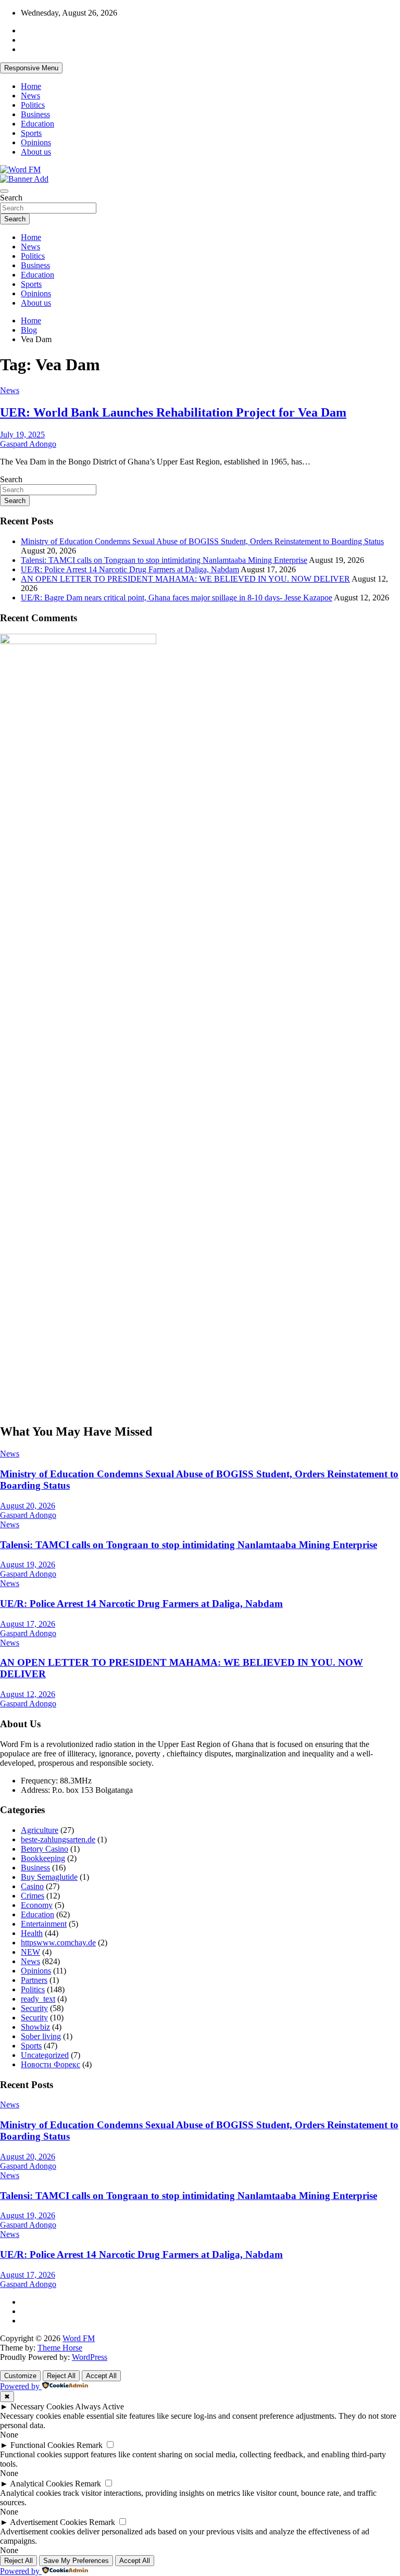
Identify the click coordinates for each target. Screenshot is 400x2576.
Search (11, 198)
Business (35, 114)
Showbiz (35, 2027)
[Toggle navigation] (4, 191)
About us (36, 152)
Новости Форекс (51, 2064)
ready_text (38, 1999)
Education (37, 124)
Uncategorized (45, 2055)
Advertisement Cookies (48, 2522)
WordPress (90, 2357)
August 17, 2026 (28, 1624)
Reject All (61, 2376)
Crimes (33, 1896)
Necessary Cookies (42, 2407)
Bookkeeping (43, 1858)
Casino (32, 1886)
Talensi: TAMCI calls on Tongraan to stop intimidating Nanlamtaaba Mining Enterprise (164, 560)
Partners (34, 1980)
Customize (20, 2376)
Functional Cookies (42, 2445)
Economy (37, 1905)
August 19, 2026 (28, 1565)
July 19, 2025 (22, 435)
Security (34, 2008)
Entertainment (44, 1924)
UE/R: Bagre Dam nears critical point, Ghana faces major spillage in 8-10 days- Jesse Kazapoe (177, 598)
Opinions (36, 142)
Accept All (101, 2376)
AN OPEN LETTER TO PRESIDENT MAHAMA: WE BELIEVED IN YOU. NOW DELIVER (185, 579)
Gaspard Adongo (28, 444)
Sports (31, 133)
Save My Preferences (76, 2561)
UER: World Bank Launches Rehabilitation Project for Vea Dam (173, 412)
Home (31, 86)
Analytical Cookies (41, 2484)
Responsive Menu (31, 68)
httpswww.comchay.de (58, 1943)
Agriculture (40, 1830)
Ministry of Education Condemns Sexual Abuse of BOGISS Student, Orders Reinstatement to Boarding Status (202, 541)
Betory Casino (45, 1849)
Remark (90, 2445)
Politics (33, 105)
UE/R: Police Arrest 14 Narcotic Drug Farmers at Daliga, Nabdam (130, 569)
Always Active (99, 2407)
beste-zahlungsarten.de (58, 1839)
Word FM (79, 2338)
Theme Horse (60, 2348)
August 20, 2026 (28, 1506)
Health (32, 1933)
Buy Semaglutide (49, 1877)
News (30, 96)
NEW (30, 1952)
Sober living (41, 2036)
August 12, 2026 (28, 1694)
